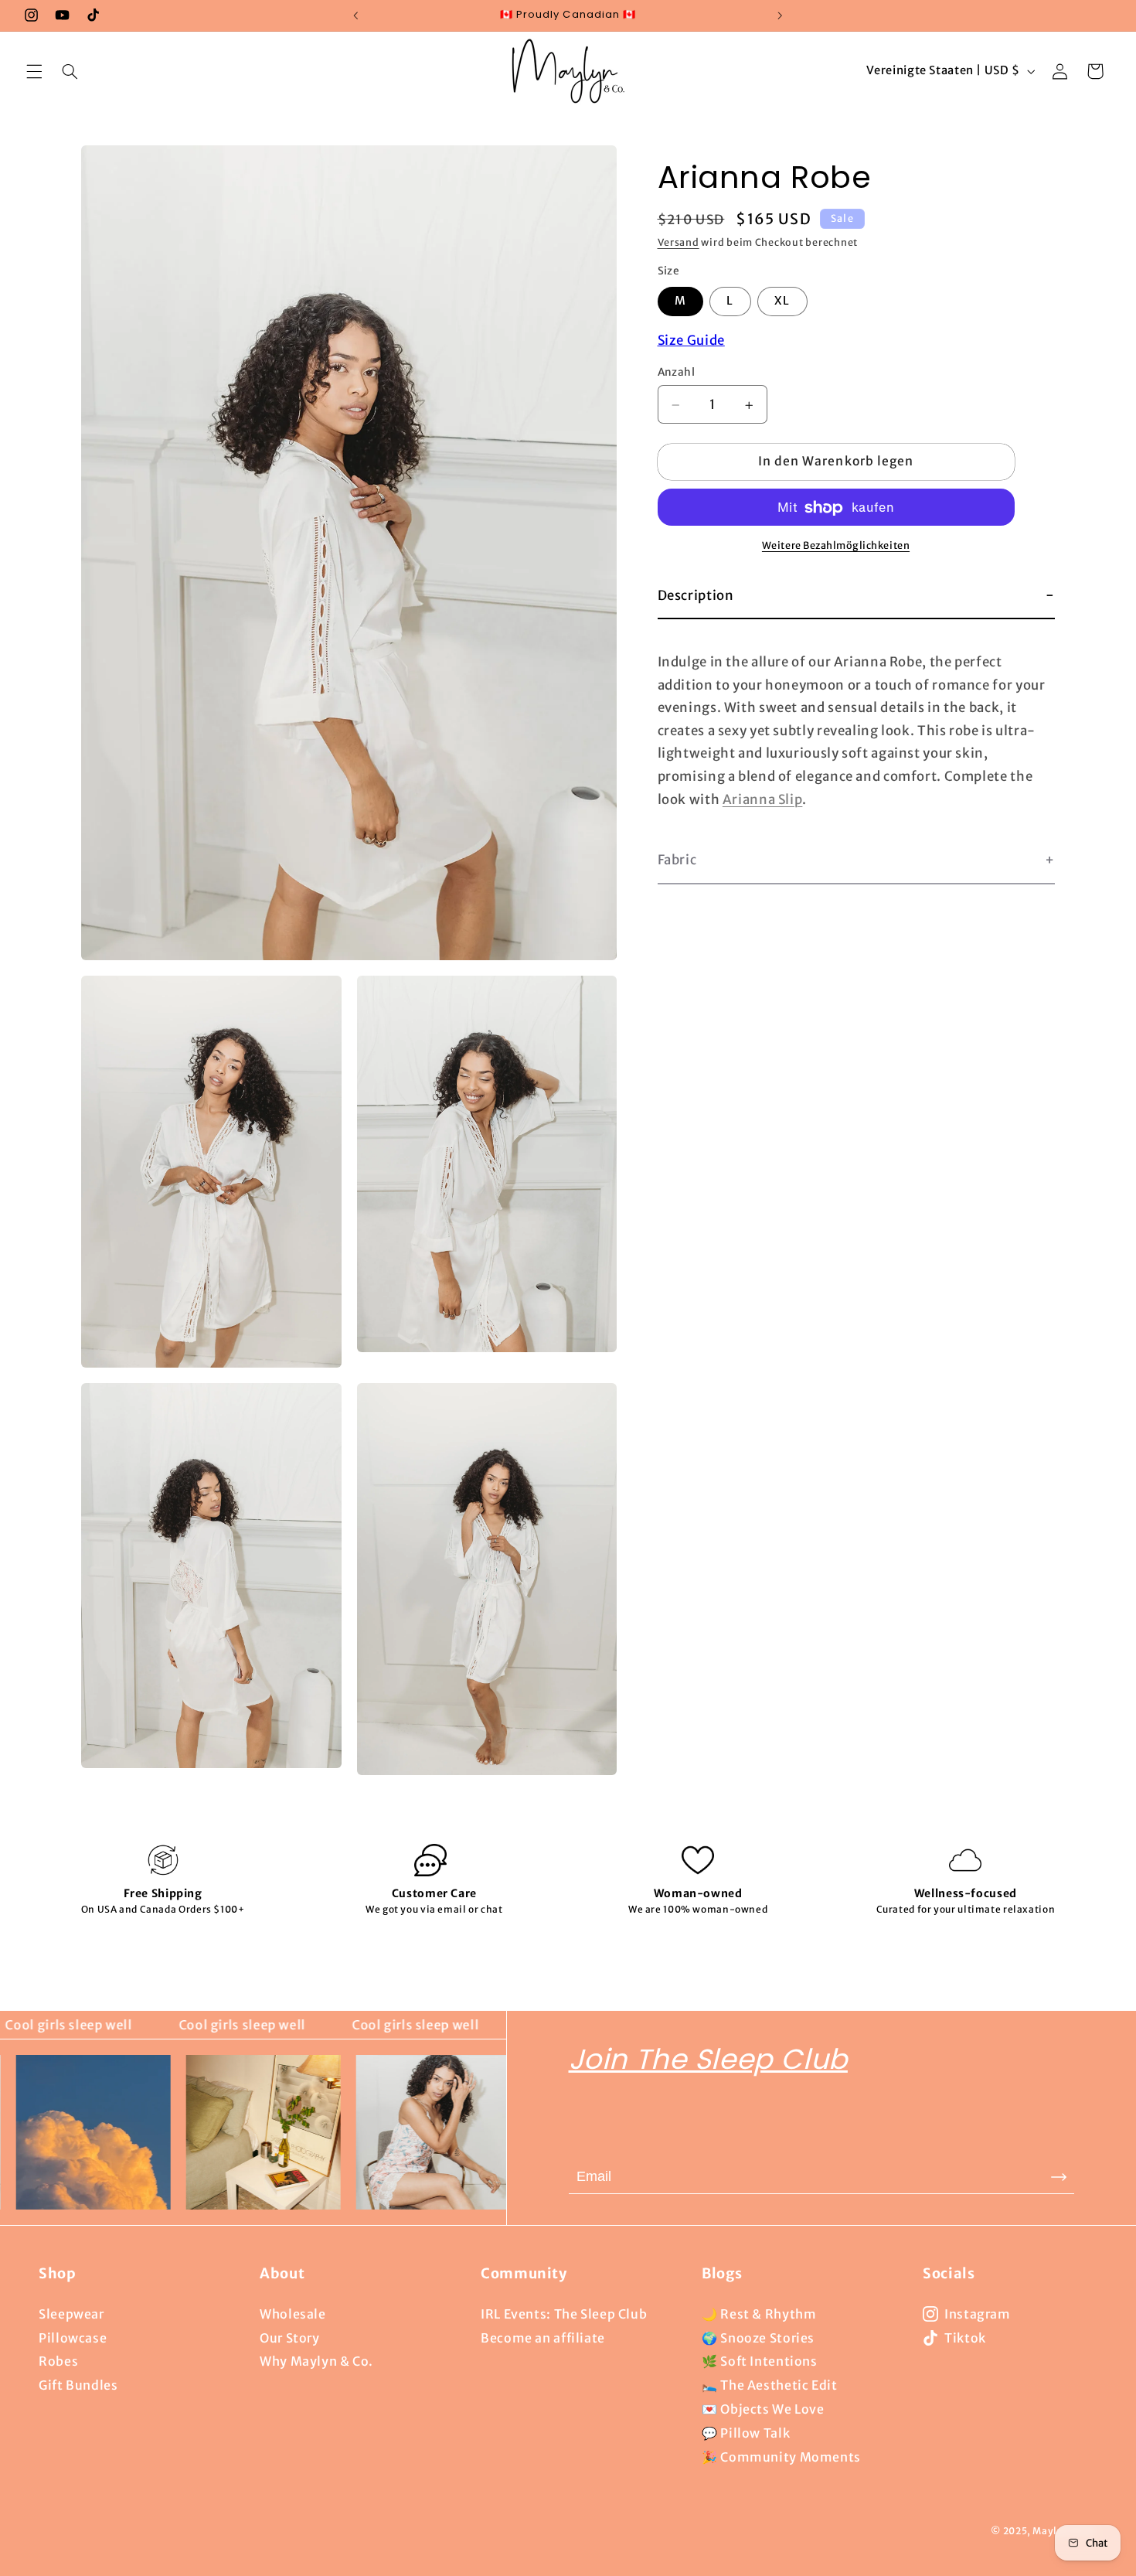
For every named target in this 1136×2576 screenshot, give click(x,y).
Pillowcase (73, 2338)
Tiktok (965, 2338)
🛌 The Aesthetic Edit (770, 2385)
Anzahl (677, 373)
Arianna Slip (763, 799)
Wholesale (293, 2314)
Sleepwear (71, 2314)
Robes (58, 2361)
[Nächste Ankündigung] (780, 15)
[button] (34, 71)
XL (782, 302)
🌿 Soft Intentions (760, 2361)
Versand (679, 243)
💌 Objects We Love (763, 2409)
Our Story (290, 2338)
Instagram (978, 2314)
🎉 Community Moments (781, 2457)
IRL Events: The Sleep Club (564, 2314)
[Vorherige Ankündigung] (356, 15)
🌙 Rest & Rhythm (759, 2314)
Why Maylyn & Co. (316, 2361)
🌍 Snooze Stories (758, 2338)
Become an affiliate (543, 2338)
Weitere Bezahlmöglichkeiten (836, 546)
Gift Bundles (78, 2385)
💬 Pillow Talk (746, 2433)
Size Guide (691, 341)
